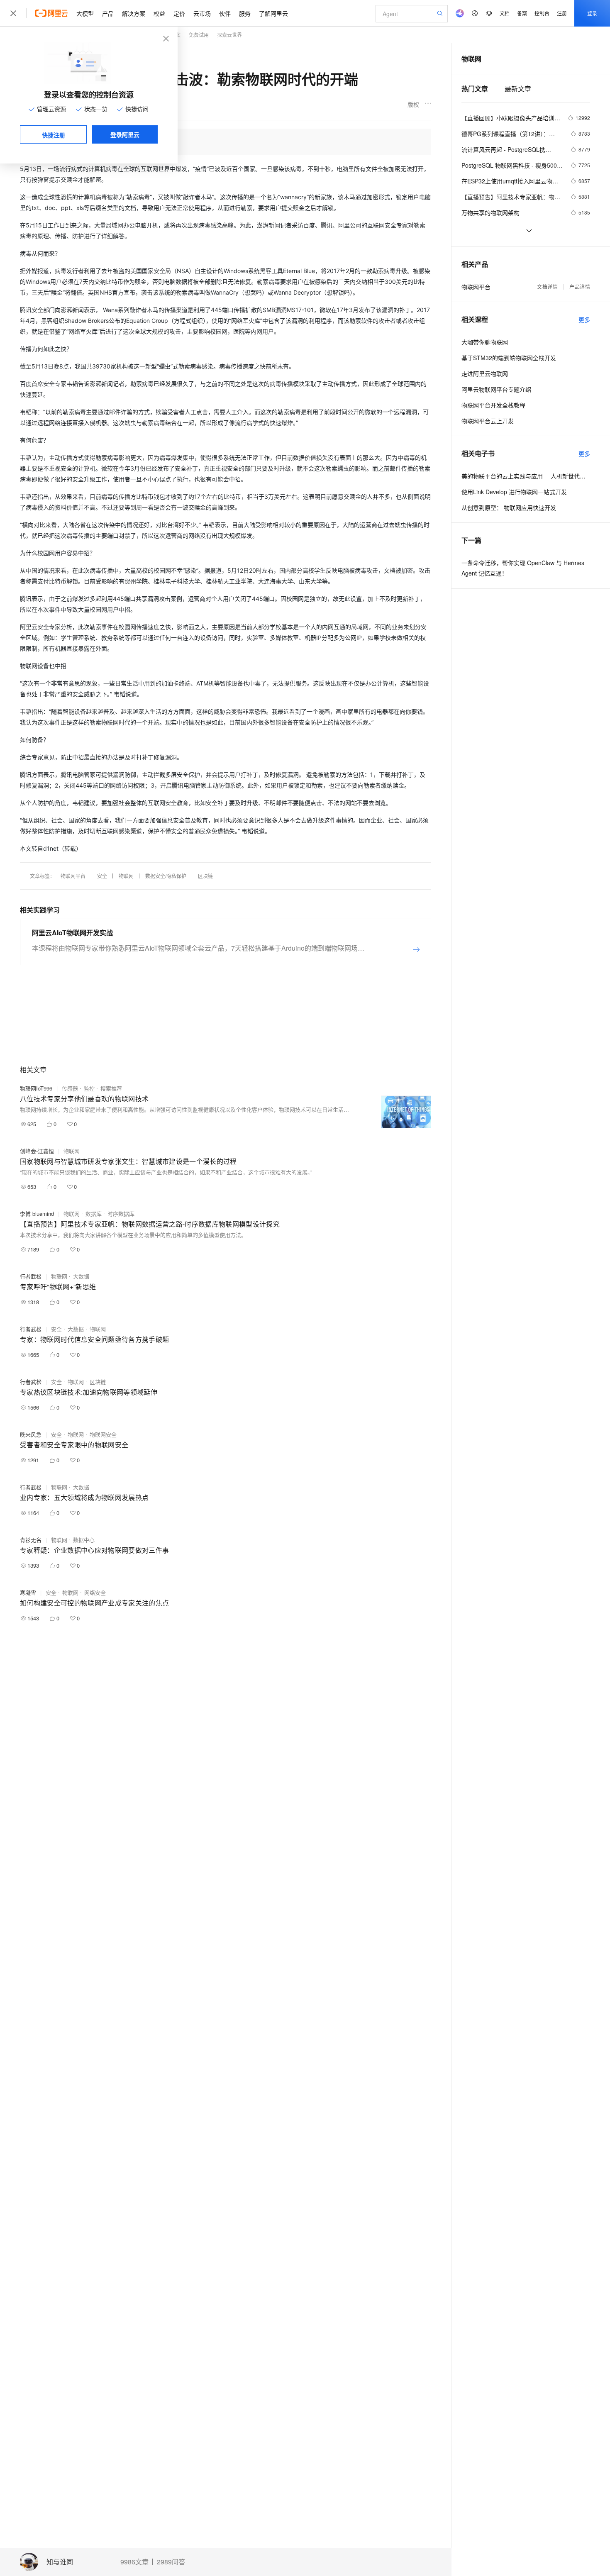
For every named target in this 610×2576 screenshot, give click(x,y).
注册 (562, 13)
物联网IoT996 (36, 1088)
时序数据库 (121, 1214)
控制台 (542, 13)
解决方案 (134, 13)
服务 (245, 13)
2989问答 (171, 2562)
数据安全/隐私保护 (166, 876)
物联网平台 (73, 876)
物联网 (126, 876)
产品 (108, 13)
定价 (179, 13)
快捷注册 (54, 135)
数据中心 (84, 1540)
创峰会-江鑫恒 (37, 1151)
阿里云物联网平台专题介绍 (496, 389)
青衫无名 (31, 1540)
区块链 (205, 876)
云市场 (202, 13)
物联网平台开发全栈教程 (493, 405)
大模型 (85, 13)
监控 (89, 1088)
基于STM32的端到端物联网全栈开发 (509, 358)
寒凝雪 (28, 1592)
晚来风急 (31, 1434)
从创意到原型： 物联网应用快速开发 (509, 507)
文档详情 (547, 287)
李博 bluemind (37, 1214)
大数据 (81, 1276)
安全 (102, 876)
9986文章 (134, 2562)
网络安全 (95, 1592)
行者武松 (31, 1276)
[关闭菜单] (13, 13)
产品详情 (580, 287)
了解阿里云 (273, 13)
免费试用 (199, 35)
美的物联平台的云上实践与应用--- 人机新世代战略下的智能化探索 (526, 476)
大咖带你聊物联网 (485, 342)
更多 (584, 320)
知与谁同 (60, 2562)
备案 (522, 13)
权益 (159, 13)
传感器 (70, 1088)
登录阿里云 (125, 134)
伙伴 (225, 13)
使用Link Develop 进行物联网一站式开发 (514, 492)
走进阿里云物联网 (485, 373)
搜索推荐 (111, 1088)
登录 (592, 13)
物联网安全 (103, 1434)
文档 (505, 13)
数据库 (94, 1214)
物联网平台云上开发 (488, 421)
